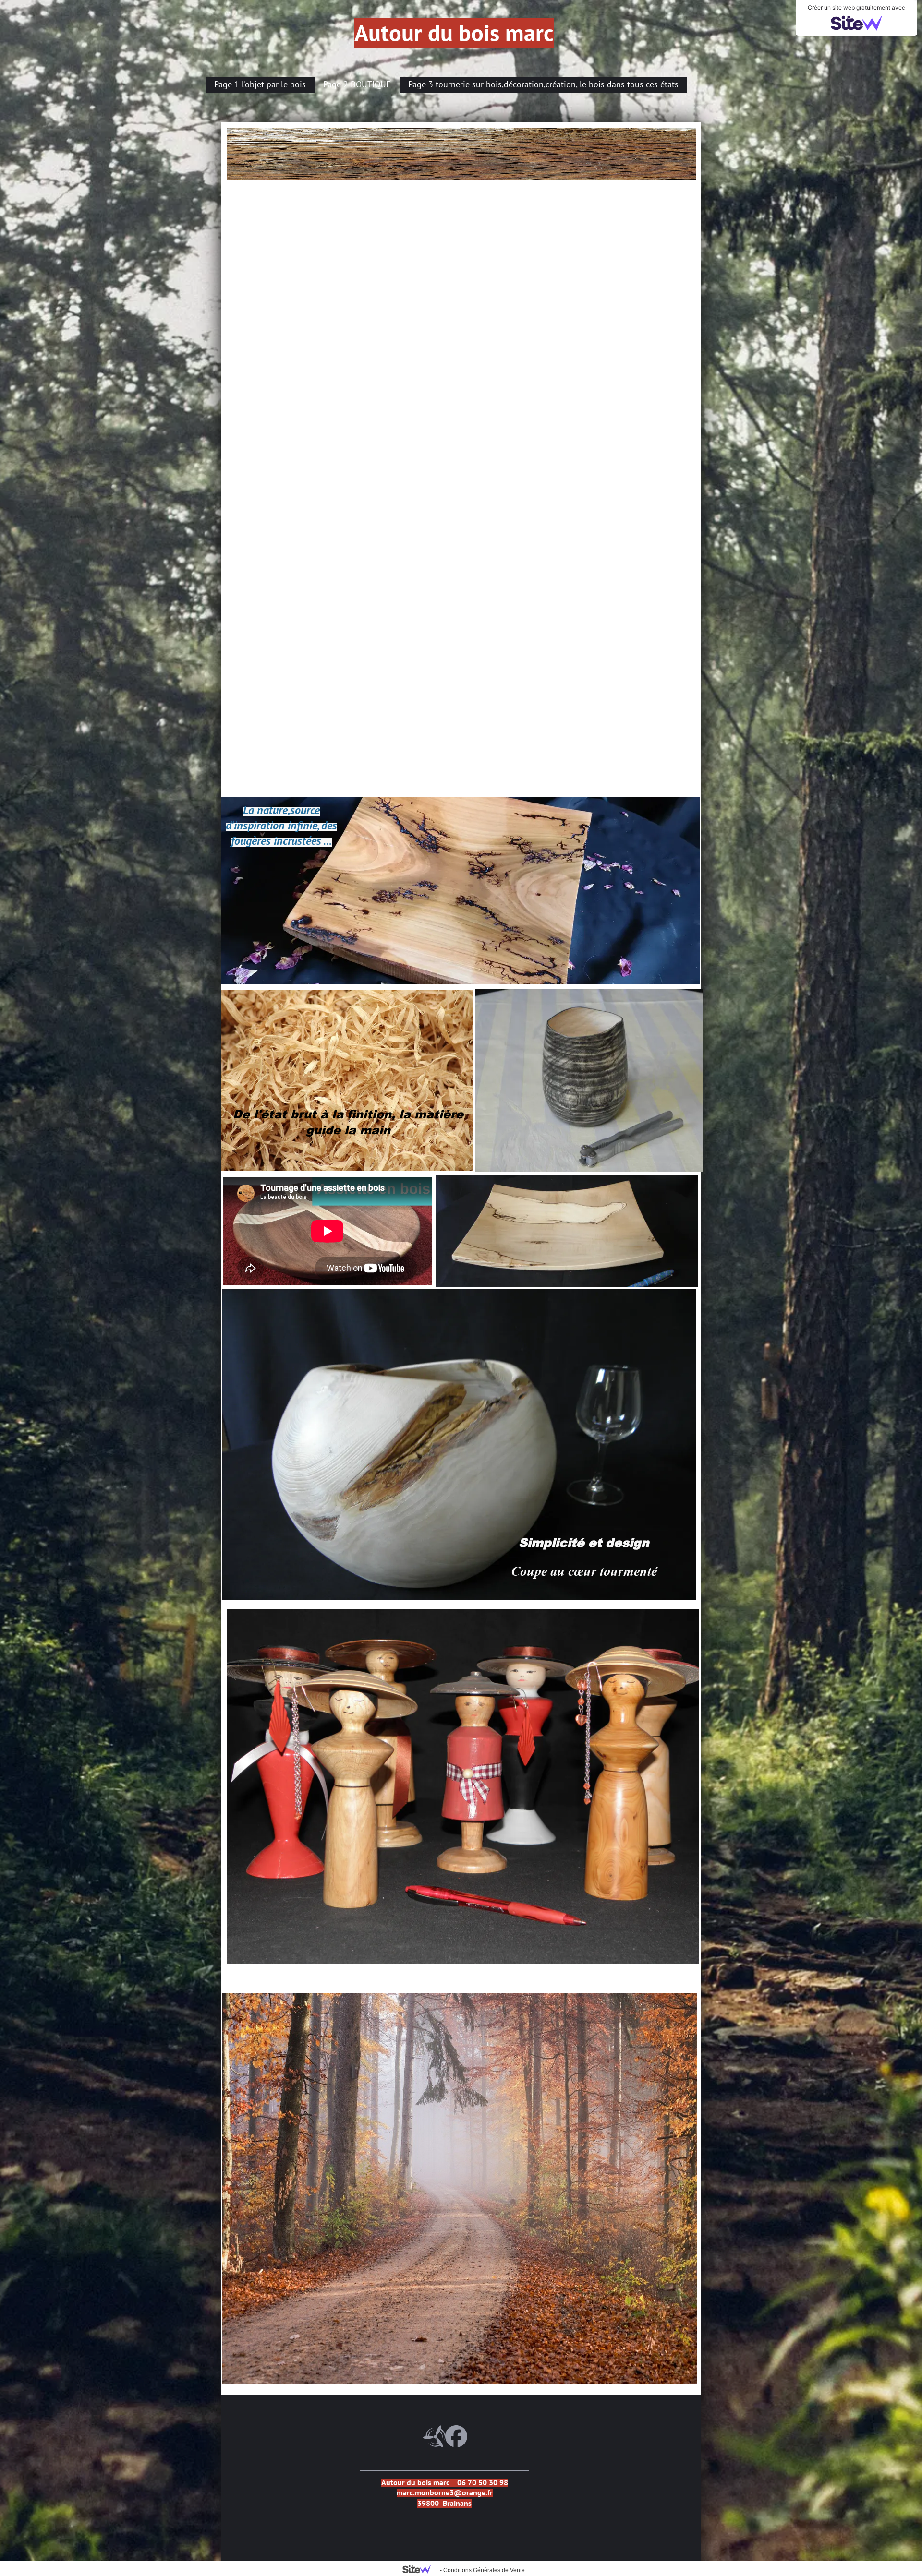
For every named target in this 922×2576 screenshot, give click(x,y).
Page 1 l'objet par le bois (260, 84)
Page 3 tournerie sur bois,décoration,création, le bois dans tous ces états (543, 84)
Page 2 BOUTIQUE (357, 84)
